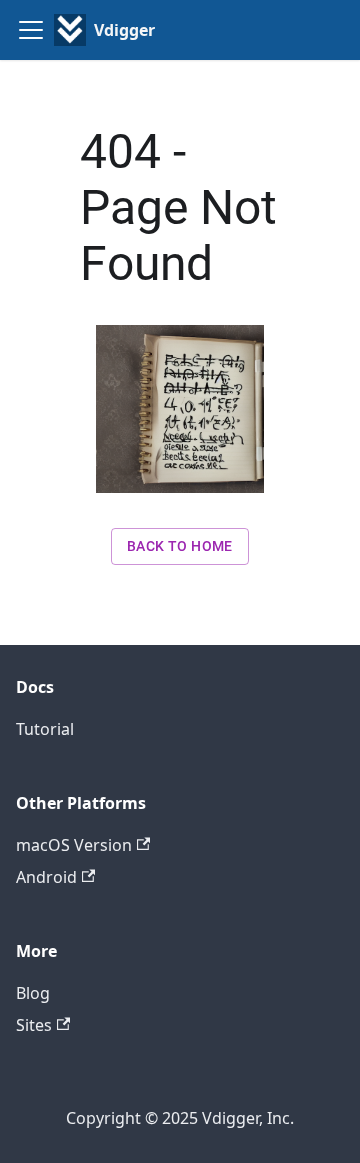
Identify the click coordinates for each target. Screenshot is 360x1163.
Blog (33, 993)
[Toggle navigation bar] (31, 30)
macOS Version (74, 845)
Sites (34, 1025)
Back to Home (180, 546)
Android (46, 877)
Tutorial (45, 729)
